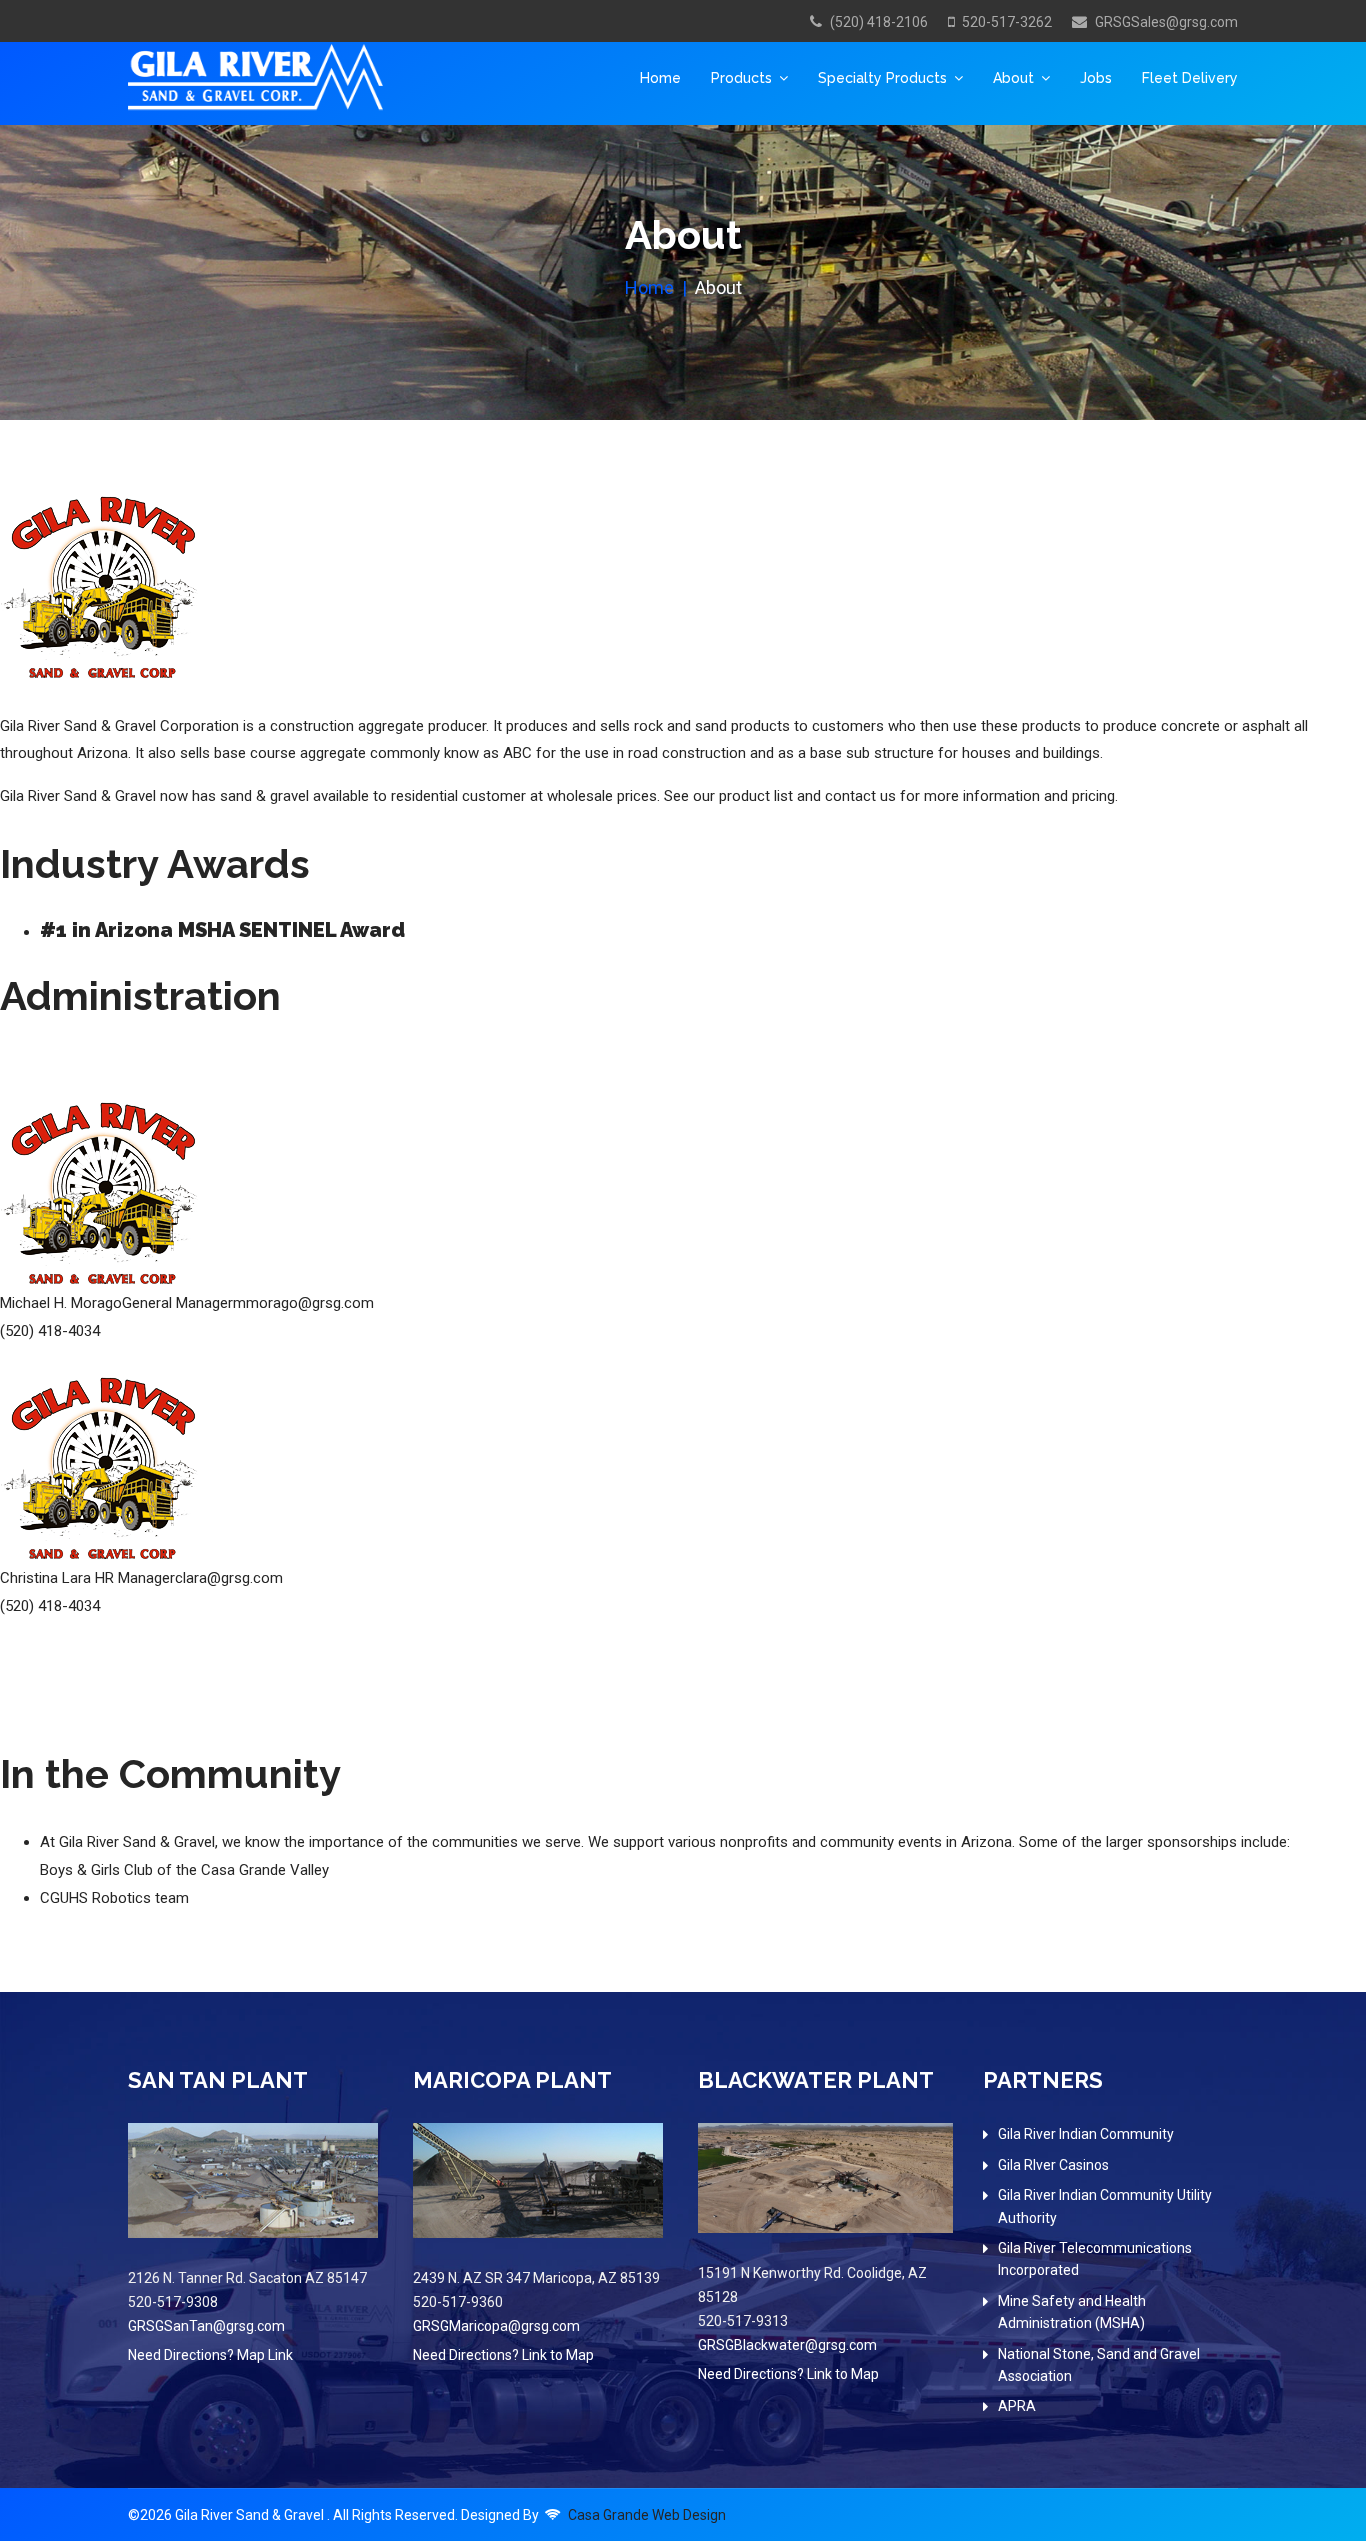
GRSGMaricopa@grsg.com (496, 2326)
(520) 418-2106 (879, 22)
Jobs (1096, 78)
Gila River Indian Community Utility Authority (1105, 2206)
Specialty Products (882, 78)
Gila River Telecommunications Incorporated (1095, 2259)
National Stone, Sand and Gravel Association (1099, 2365)
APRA (1017, 2406)
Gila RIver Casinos (1053, 2165)
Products (741, 78)
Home (660, 78)
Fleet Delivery (1190, 78)
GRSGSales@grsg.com (1166, 22)
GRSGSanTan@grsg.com (206, 2326)
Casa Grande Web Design (647, 2515)
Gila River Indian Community (1086, 2134)
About (1013, 78)
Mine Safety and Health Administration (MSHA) (1072, 2312)
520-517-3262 (1007, 22)
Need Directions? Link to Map (503, 2355)
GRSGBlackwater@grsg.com (787, 2345)
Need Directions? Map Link (210, 2355)
